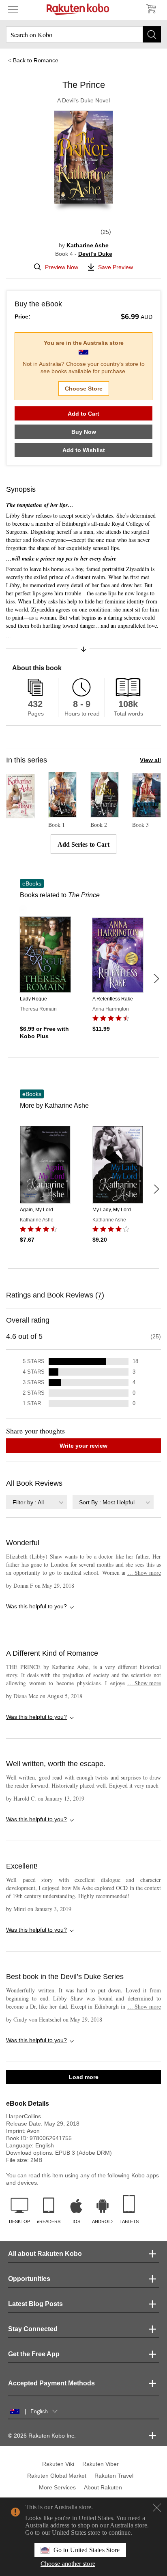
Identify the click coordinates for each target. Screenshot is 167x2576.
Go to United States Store (87, 2550)
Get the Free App (34, 2354)
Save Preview (116, 267)
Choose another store (68, 2564)
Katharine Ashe (88, 245)
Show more (144, 1573)
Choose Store (84, 389)
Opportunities (29, 2279)
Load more (84, 2077)
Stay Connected (33, 2329)
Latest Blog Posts (35, 2304)
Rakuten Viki (58, 2464)
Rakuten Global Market (57, 2476)
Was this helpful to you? (36, 1606)
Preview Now (62, 267)
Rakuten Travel (114, 2476)
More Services (57, 2487)
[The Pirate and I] (20, 815)
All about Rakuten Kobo (45, 2254)
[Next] (156, 979)
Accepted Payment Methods (51, 2383)
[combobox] (36, 1502)
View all (150, 760)
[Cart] (151, 9)
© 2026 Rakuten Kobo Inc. (42, 2436)
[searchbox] (83, 34)
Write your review (83, 1446)
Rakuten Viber (101, 2464)
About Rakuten (103, 2487)
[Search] (152, 34)
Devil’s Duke (95, 254)
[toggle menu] (13, 9)
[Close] (157, 2508)
